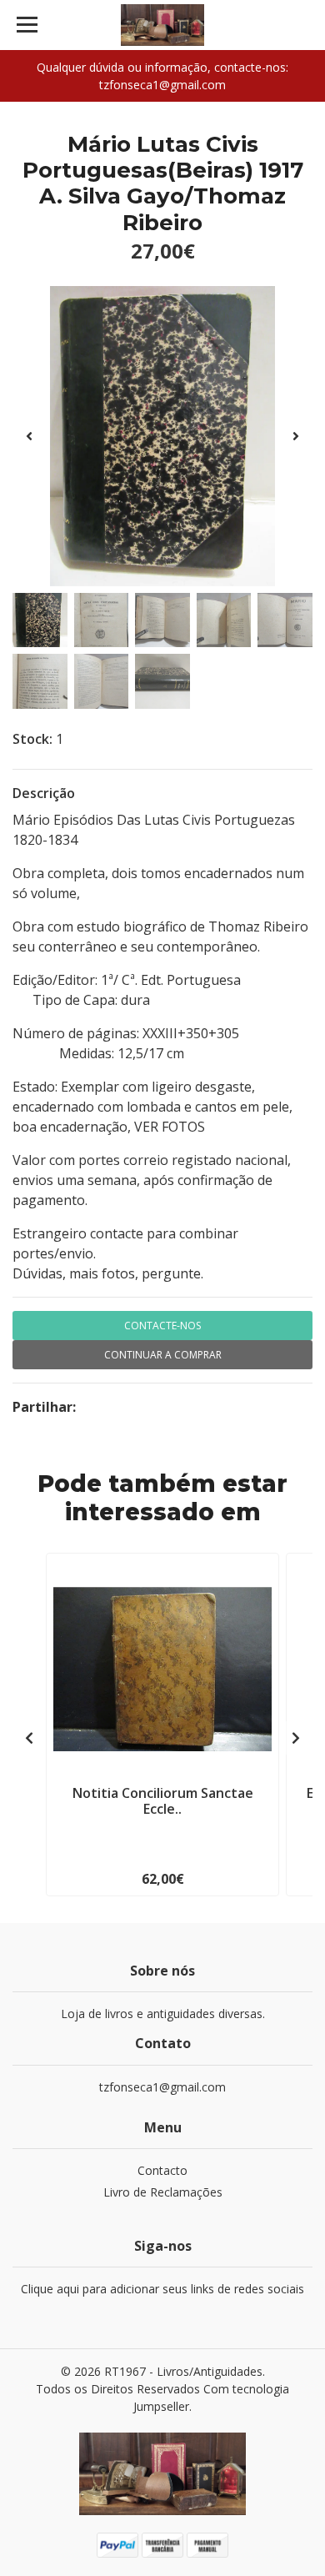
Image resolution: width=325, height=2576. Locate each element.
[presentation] (29, 436)
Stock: (32, 739)
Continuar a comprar (163, 1355)
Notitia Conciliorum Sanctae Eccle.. (163, 1801)
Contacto (162, 2170)
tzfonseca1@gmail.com (162, 2087)
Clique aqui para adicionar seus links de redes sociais (162, 2289)
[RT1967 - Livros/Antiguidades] (162, 25)
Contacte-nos (162, 1326)
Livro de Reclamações (163, 2192)
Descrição (44, 793)
